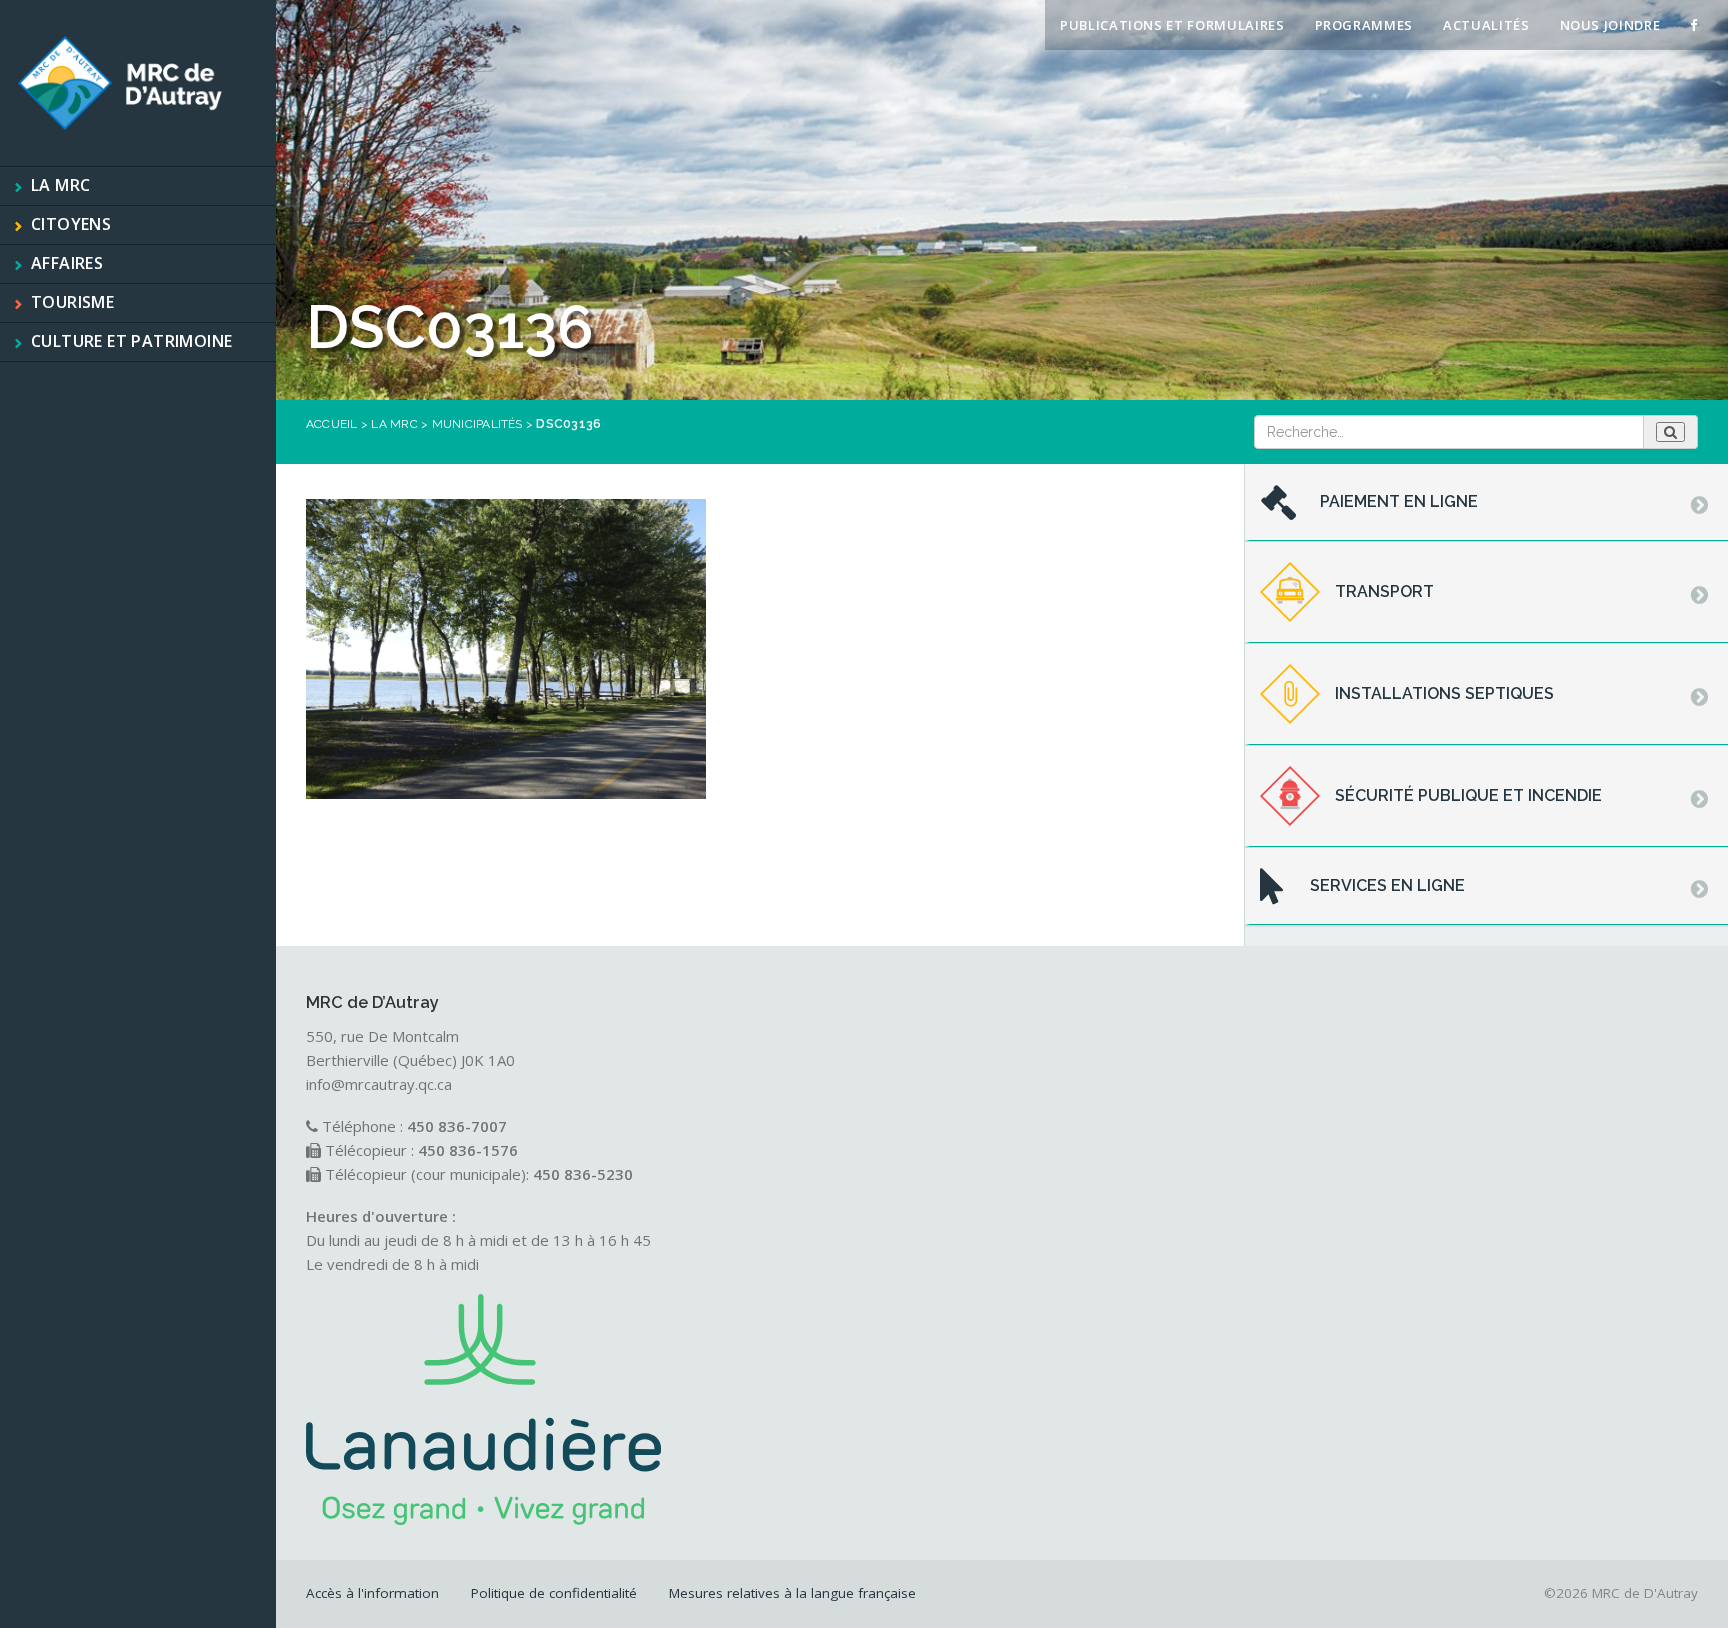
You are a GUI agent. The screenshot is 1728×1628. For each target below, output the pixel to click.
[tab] (1486, 503)
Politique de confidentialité (554, 1593)
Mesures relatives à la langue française (792, 1593)
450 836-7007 (457, 1126)
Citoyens (71, 224)
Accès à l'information (372, 1593)
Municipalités (477, 424)
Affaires (67, 263)
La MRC (60, 185)
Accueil (332, 424)
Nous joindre (1610, 25)
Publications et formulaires (1172, 25)
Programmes (1364, 25)
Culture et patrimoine (131, 341)
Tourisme (72, 302)
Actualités (1486, 25)
